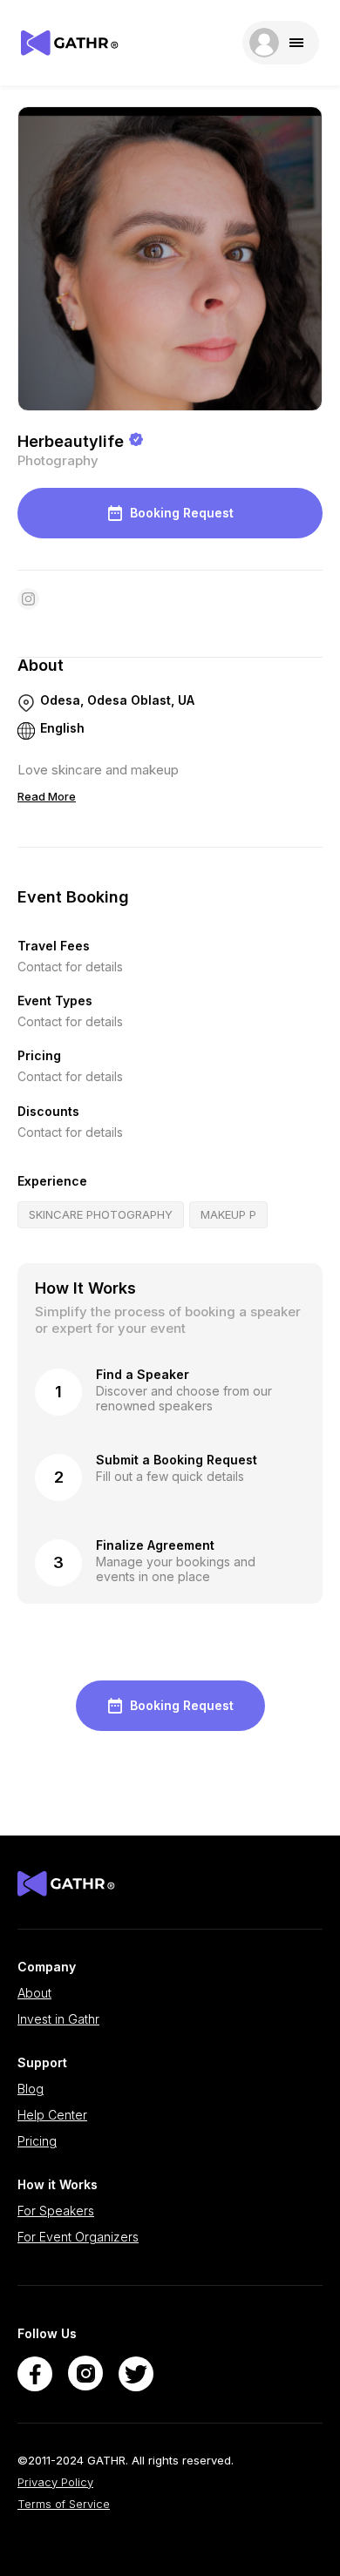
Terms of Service (64, 2504)
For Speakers (56, 2211)
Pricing (37, 2141)
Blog (31, 2089)
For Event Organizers (78, 2237)
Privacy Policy (55, 2482)
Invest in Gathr (58, 2019)
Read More (47, 796)
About (34, 1993)
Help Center (52, 2115)
